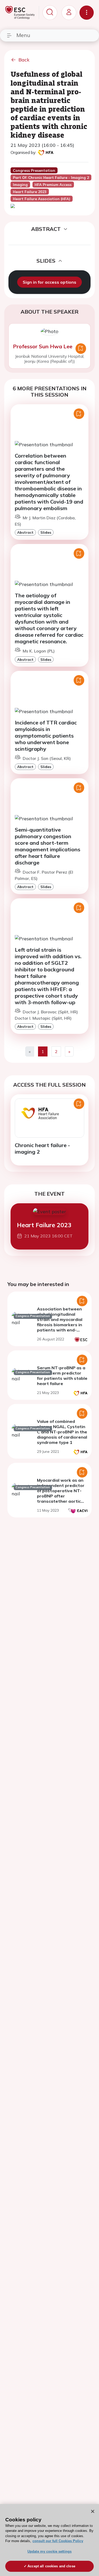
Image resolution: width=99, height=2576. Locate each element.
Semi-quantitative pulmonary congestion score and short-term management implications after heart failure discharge (48, 846)
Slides (46, 532)
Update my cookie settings (49, 2551)
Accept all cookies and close (51, 2566)
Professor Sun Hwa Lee (43, 346)
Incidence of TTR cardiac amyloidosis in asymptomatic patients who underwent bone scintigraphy (46, 736)
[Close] (93, 2511)
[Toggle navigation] (87, 13)
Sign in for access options (49, 282)
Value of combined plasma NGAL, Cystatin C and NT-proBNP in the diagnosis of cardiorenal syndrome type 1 (62, 1432)
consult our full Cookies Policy (58, 2541)
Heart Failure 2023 (44, 1225)
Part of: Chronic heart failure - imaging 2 (51, 178)
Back (24, 60)
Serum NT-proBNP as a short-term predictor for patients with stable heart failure (62, 1376)
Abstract (25, 532)
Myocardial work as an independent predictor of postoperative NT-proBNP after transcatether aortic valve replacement (61, 1493)
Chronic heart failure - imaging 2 (42, 1148)
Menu (23, 35)
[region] (49, 2540)
